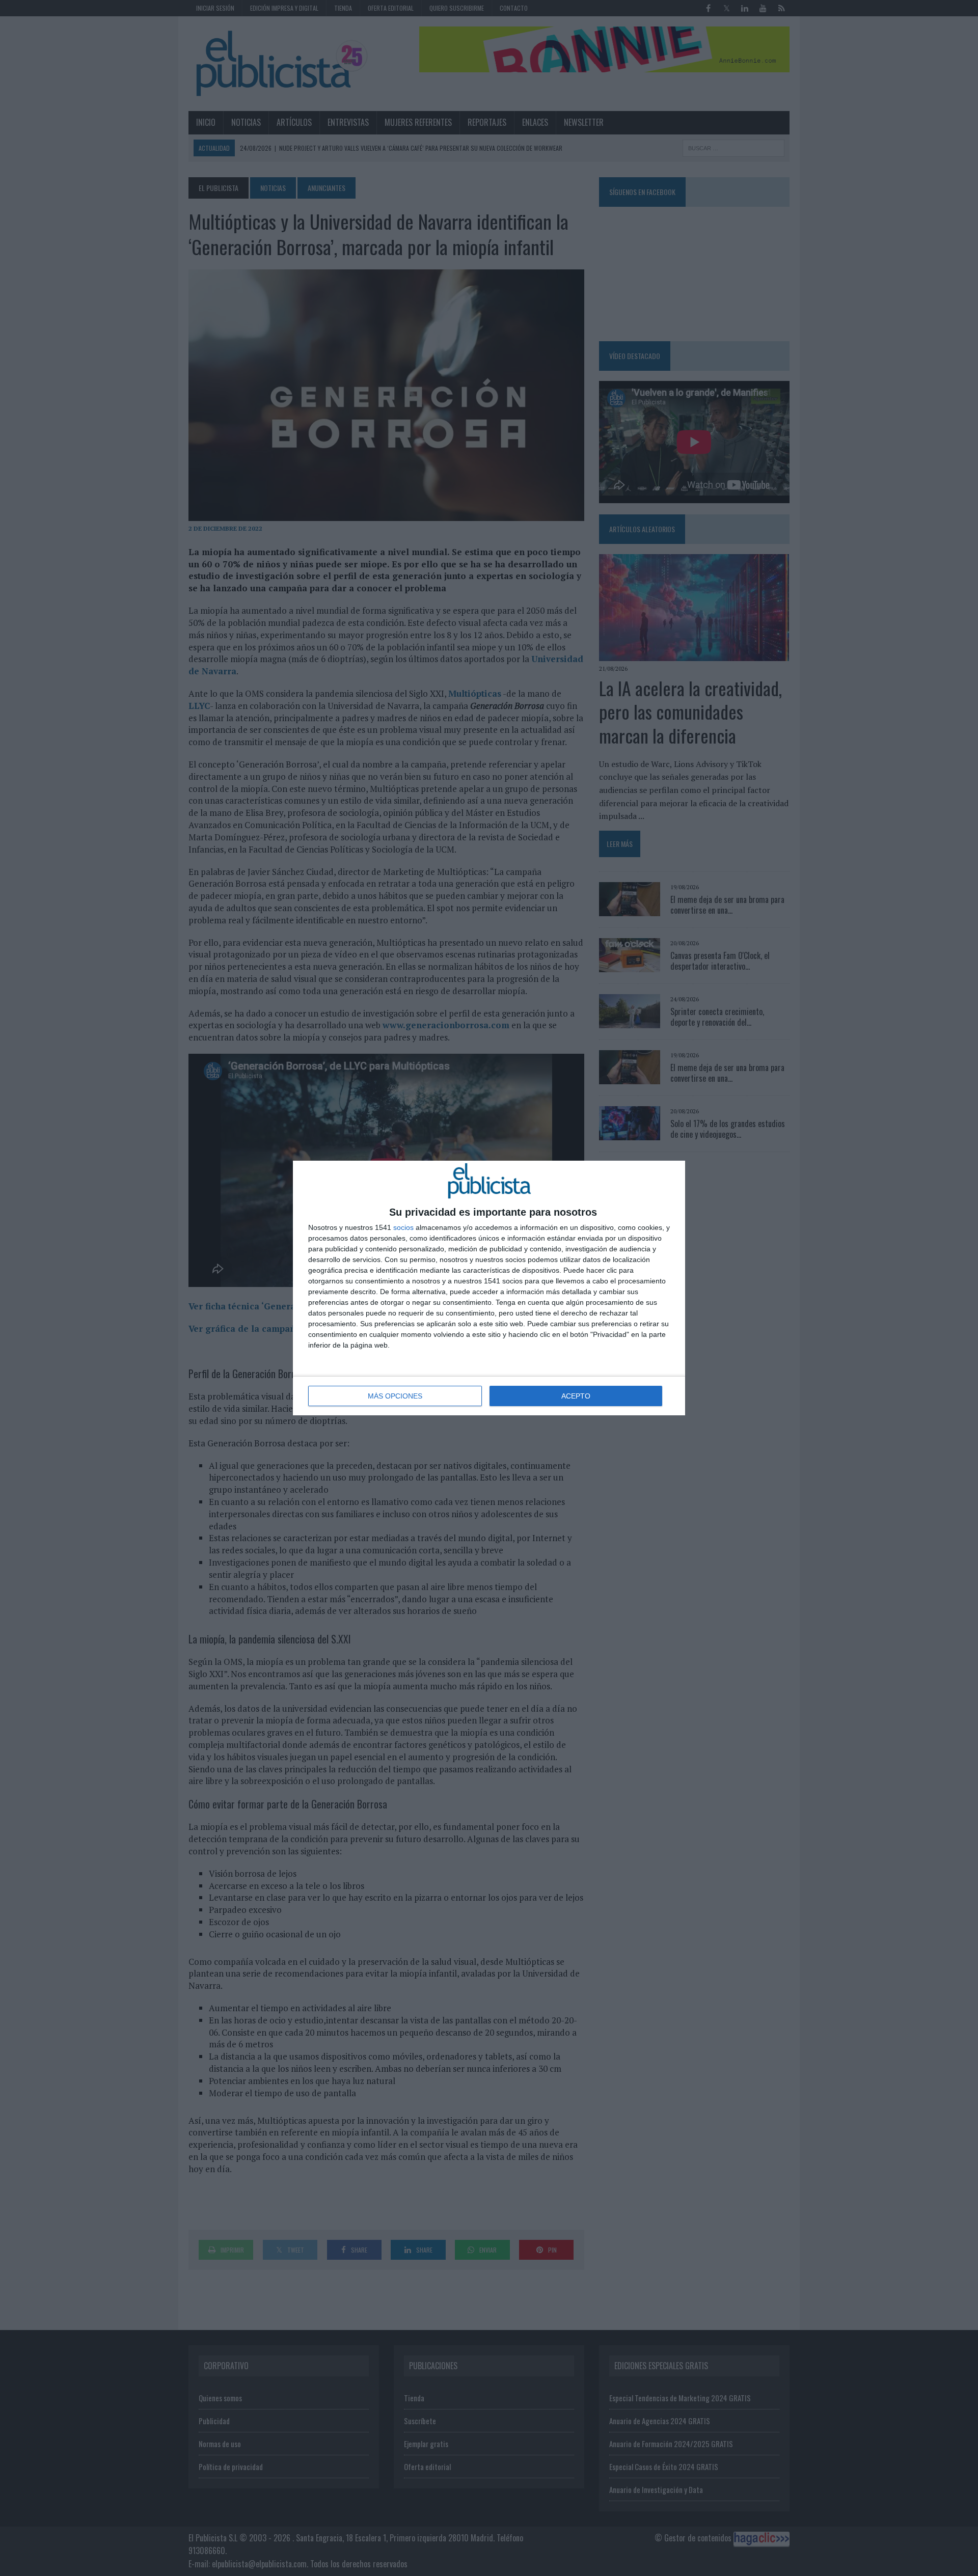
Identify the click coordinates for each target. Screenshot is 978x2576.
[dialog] (489, 1288)
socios (403, 1227)
